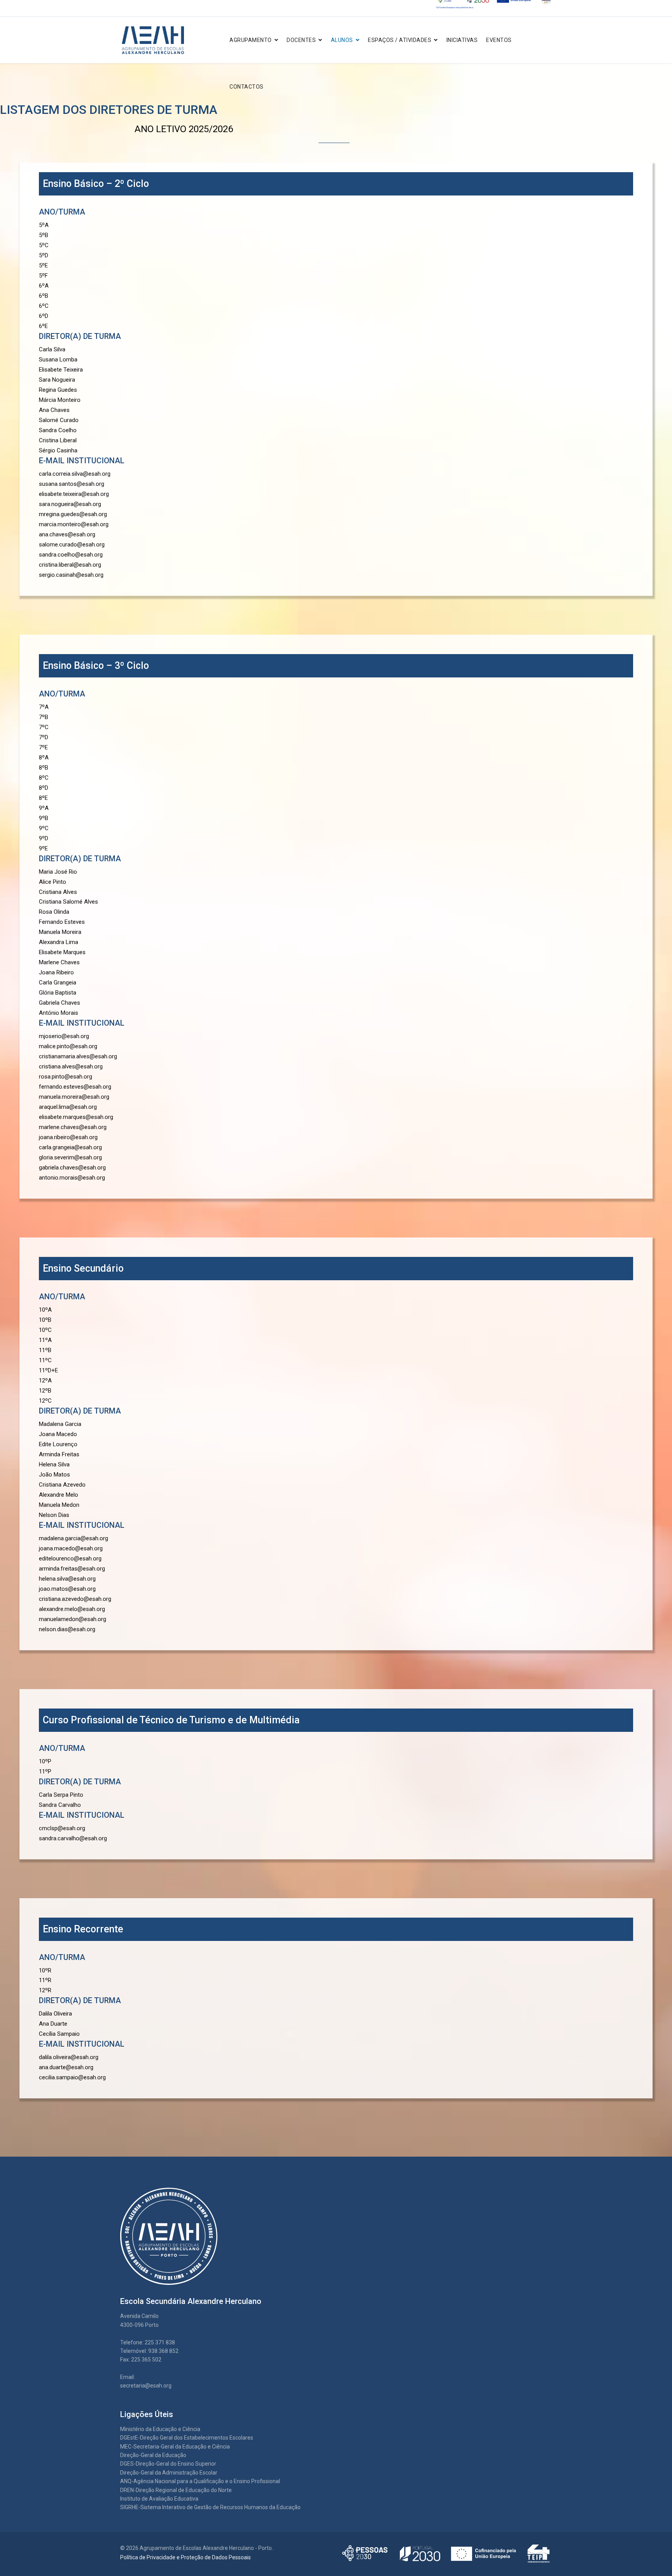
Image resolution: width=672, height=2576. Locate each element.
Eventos (499, 40)
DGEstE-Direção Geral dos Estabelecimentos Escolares (187, 2438)
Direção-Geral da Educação (153, 2455)
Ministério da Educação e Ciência (160, 2429)
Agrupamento (251, 40)
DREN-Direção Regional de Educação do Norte (176, 2490)
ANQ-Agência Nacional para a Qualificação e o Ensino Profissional (200, 2481)
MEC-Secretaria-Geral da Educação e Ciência (175, 2447)
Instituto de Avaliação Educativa (159, 2499)
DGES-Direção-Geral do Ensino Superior (168, 2464)
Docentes (301, 40)
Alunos (342, 40)
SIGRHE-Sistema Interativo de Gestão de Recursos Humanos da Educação (210, 2507)
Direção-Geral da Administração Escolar (169, 2473)
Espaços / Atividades (400, 40)
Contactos (247, 87)
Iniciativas (462, 40)
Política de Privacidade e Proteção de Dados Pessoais (185, 2557)
